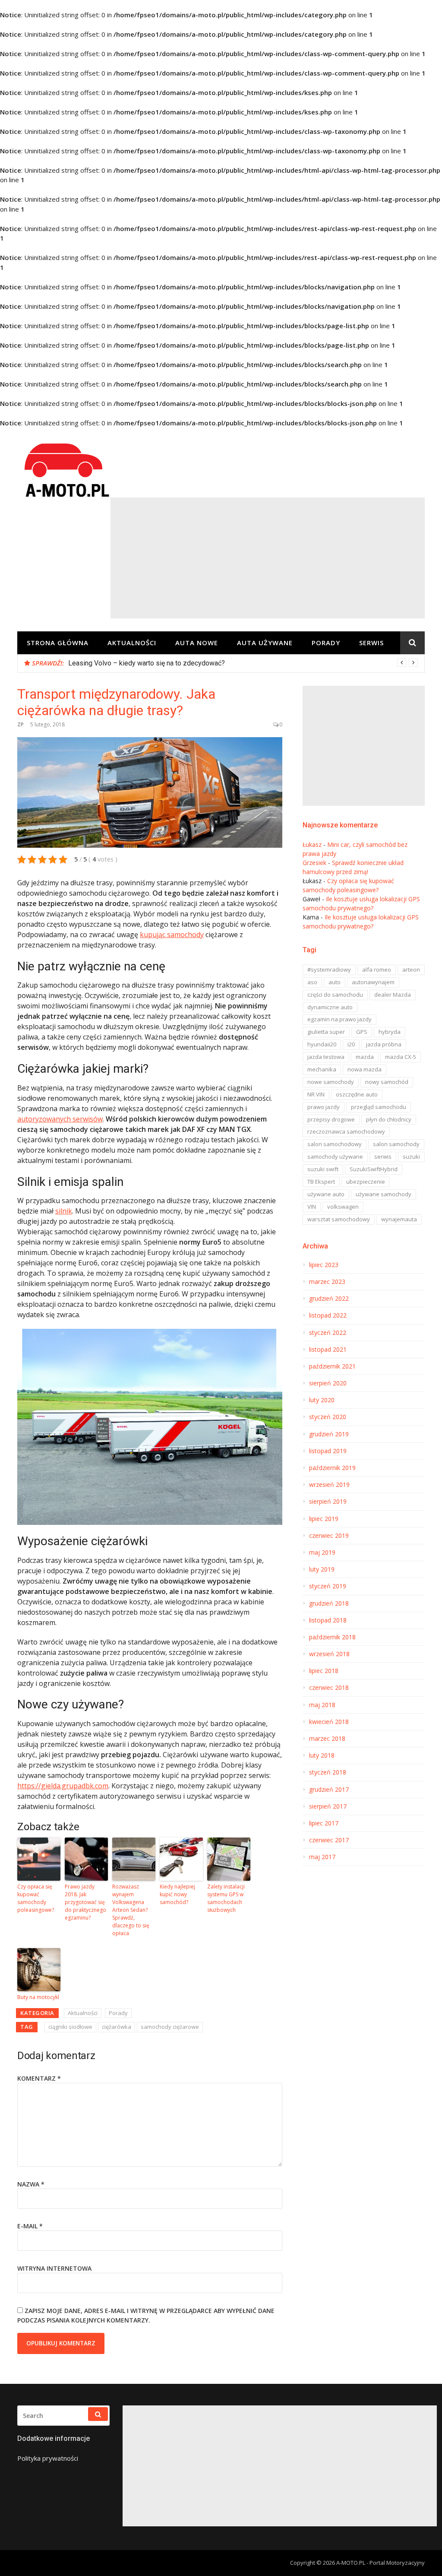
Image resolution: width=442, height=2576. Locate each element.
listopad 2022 (328, 1315)
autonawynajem (373, 982)
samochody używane (335, 1157)
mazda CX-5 (401, 1057)
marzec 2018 (327, 1739)
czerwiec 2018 (329, 1688)
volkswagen (343, 1207)
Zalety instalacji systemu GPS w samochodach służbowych (226, 1898)
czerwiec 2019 (329, 1536)
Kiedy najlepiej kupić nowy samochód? (177, 1894)
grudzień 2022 (329, 1299)
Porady (326, 643)
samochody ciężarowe (170, 2027)
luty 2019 (322, 1569)
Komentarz (39, 2078)
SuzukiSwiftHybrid (374, 1169)
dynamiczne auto (330, 1007)
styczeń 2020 (328, 1417)
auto (335, 982)
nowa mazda (365, 1069)
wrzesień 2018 (329, 1654)
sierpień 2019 (328, 1502)
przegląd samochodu (379, 1107)
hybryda (390, 1032)
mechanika (322, 1069)
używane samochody (384, 1194)
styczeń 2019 (328, 1586)
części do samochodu (335, 995)
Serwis (371, 643)
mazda (365, 1057)
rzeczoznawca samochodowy (346, 1131)
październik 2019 (332, 1468)
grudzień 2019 (329, 1434)
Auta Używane (265, 643)
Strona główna (58, 643)
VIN (312, 1207)
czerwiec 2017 (329, 1840)
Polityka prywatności (48, 2458)
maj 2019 (322, 1553)
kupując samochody (172, 935)
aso (312, 982)
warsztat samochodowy (339, 1219)
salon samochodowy (335, 1144)
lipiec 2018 (324, 1671)
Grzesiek (314, 863)
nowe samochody (331, 1082)
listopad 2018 (328, 1620)
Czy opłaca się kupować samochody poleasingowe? (36, 1898)
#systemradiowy (329, 970)
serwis (383, 1157)
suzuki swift (323, 1169)
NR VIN (316, 1094)
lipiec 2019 (324, 1519)
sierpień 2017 (328, 1806)
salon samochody (396, 1144)
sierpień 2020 (328, 1383)
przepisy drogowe (331, 1119)
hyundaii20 (322, 1044)
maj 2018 (322, 1705)
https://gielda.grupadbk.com (63, 1786)
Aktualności (132, 643)
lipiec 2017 (324, 1823)
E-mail (30, 2226)
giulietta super (326, 1032)
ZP (21, 724)
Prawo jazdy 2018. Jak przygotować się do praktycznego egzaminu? (85, 1902)
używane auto (326, 1194)
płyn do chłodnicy (389, 1119)
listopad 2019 (328, 1451)
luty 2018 (322, 1755)
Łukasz (312, 844)
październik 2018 (332, 1637)
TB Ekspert (321, 1182)
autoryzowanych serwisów (60, 1119)
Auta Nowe (197, 643)
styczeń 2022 (328, 1333)
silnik (64, 1211)
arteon (411, 970)
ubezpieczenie (366, 1182)
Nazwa (31, 2184)
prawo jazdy (324, 1107)
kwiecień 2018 (329, 1722)
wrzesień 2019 (329, 1485)
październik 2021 (332, 1366)
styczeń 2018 (328, 1772)
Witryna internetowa (54, 2268)
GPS (362, 1032)
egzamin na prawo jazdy (339, 1019)
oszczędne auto (357, 1094)
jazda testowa (326, 1057)
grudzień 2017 (329, 1790)
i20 (351, 1044)
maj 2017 (322, 1857)
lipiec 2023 (324, 1265)
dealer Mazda (393, 995)
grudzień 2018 (329, 1603)
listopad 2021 (328, 1350)
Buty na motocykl (38, 1997)
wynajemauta (399, 1219)
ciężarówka (117, 2027)
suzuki (411, 1157)
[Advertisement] (268, 558)
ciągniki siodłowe (70, 2027)
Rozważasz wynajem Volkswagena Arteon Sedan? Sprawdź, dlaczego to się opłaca (131, 1910)
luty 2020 (322, 1400)
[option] (243, 663)
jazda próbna (384, 1044)
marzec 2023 (327, 1282)
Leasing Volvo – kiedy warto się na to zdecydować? (147, 663)
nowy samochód (387, 1082)
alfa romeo (377, 970)
